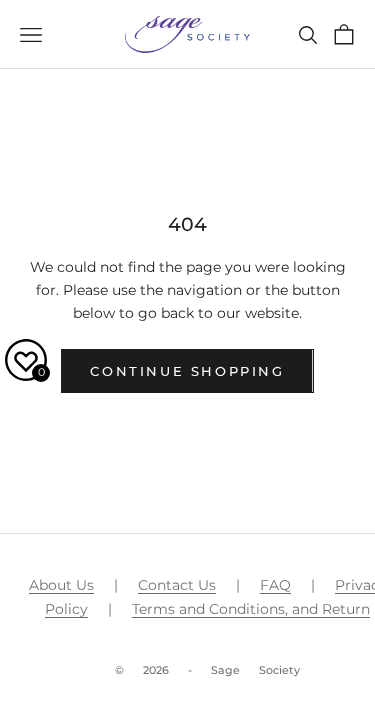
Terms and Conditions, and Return (251, 609)
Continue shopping (187, 371)
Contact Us (177, 585)
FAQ (275, 585)
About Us (61, 585)
